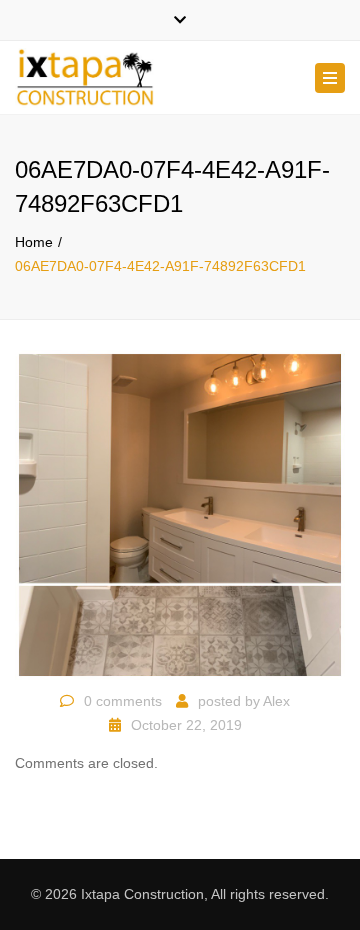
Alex (276, 701)
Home (34, 242)
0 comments (123, 701)
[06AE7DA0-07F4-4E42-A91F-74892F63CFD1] (180, 514)
